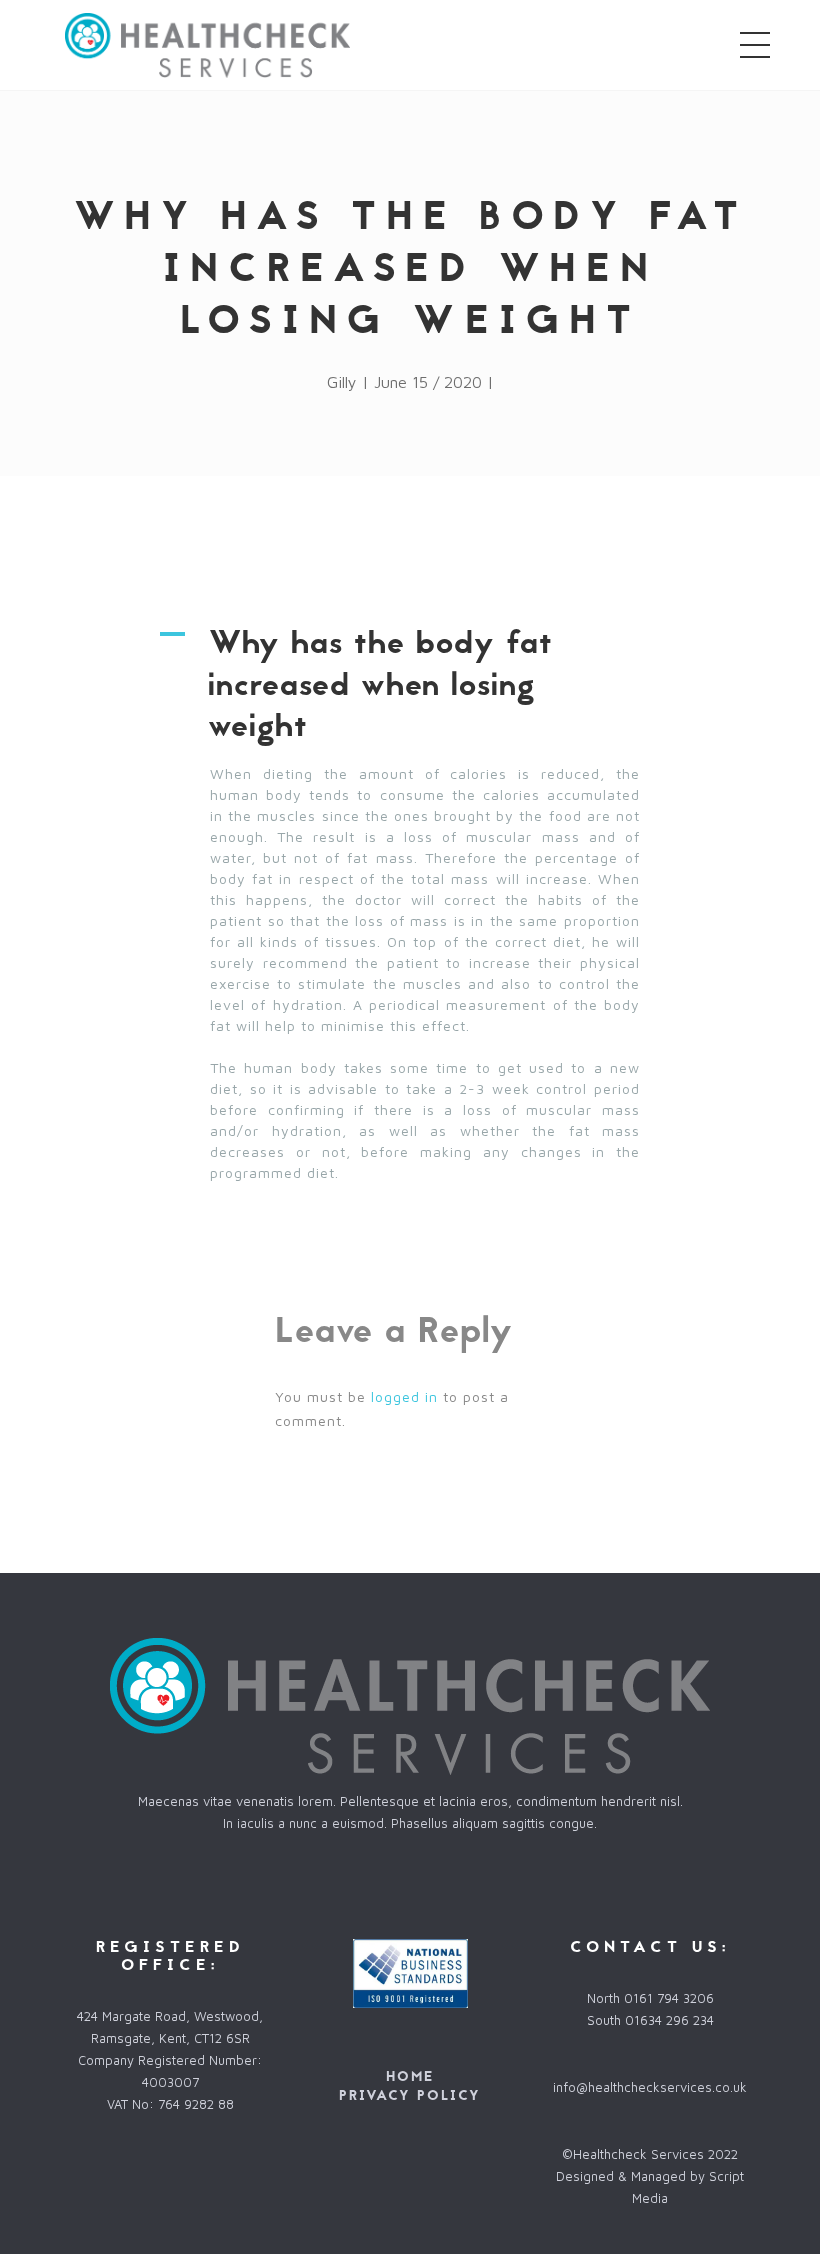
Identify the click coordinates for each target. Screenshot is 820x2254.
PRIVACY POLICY (410, 2095)
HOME (410, 2076)
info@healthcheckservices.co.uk (650, 2087)
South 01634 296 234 (650, 2020)
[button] (410, 685)
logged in (404, 1396)
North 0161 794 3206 (650, 1998)
